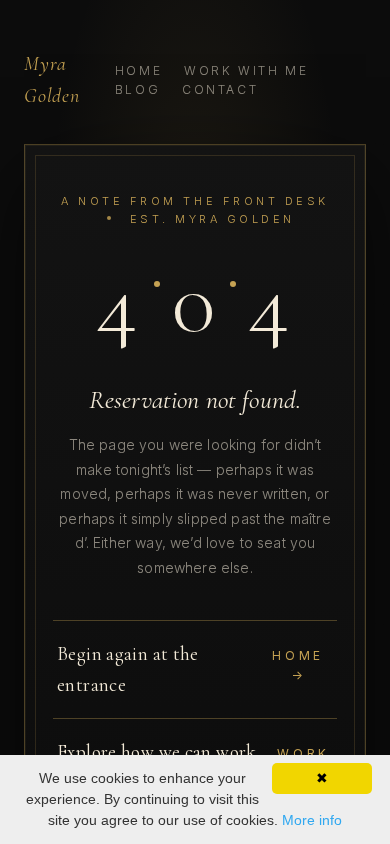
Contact (220, 89)
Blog (138, 89)
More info (312, 820)
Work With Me (246, 70)
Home (139, 70)
